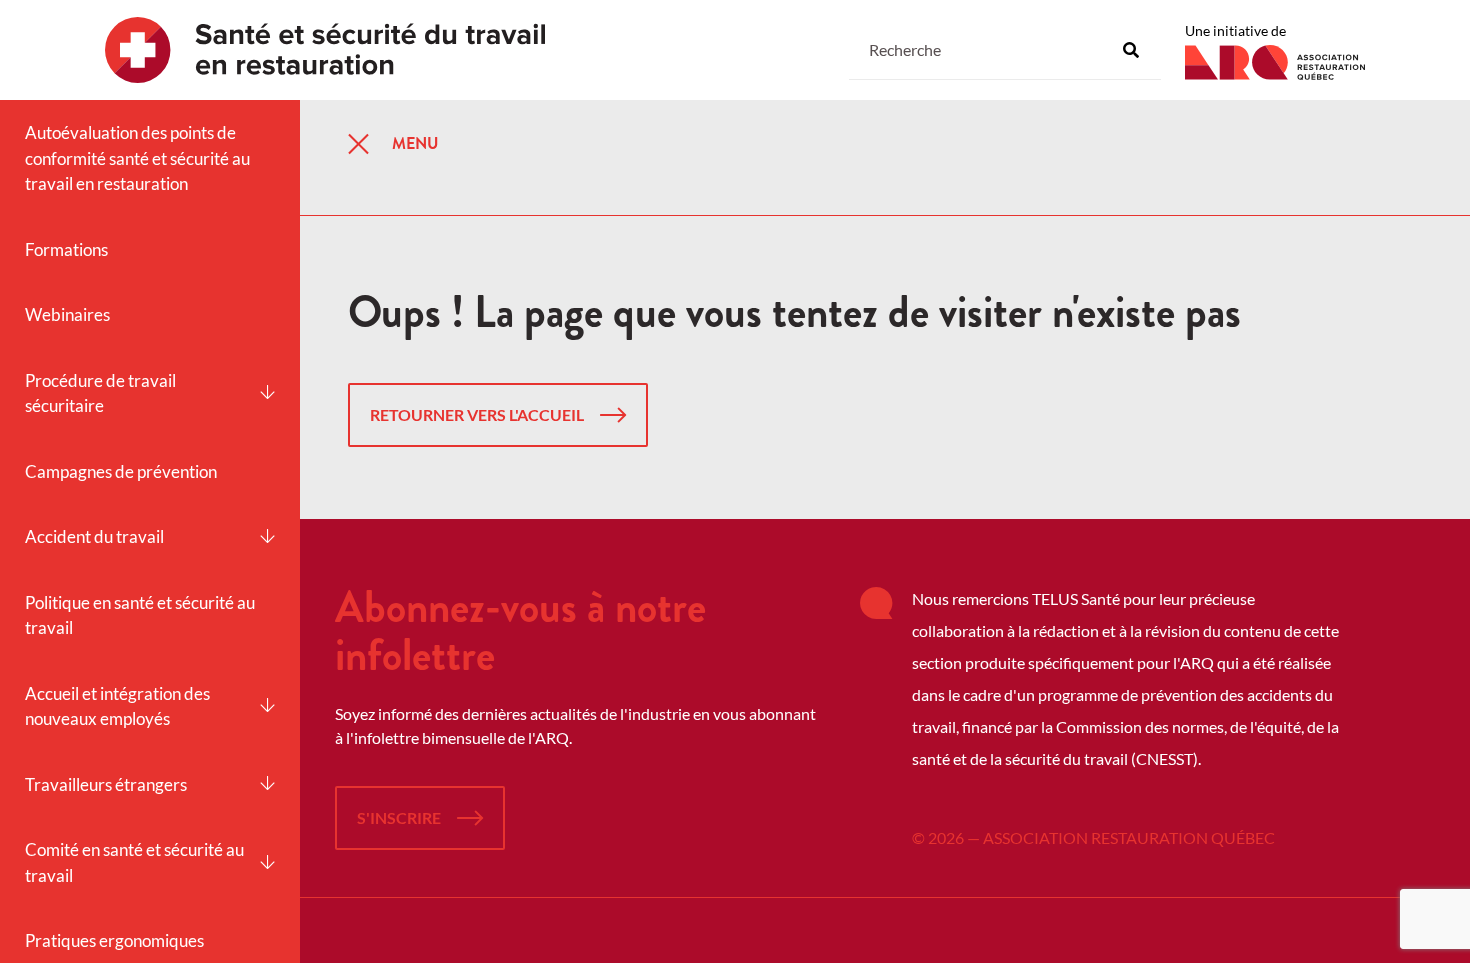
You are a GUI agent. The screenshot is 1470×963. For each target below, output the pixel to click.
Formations (66, 249)
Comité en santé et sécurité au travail (134, 862)
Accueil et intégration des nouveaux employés (117, 706)
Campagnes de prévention (121, 471)
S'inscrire (399, 817)
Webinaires (67, 314)
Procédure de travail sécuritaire (100, 393)
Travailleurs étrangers (106, 784)
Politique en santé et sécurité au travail (140, 615)
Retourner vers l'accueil (477, 414)
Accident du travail (94, 536)
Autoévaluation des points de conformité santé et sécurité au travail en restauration (137, 158)
